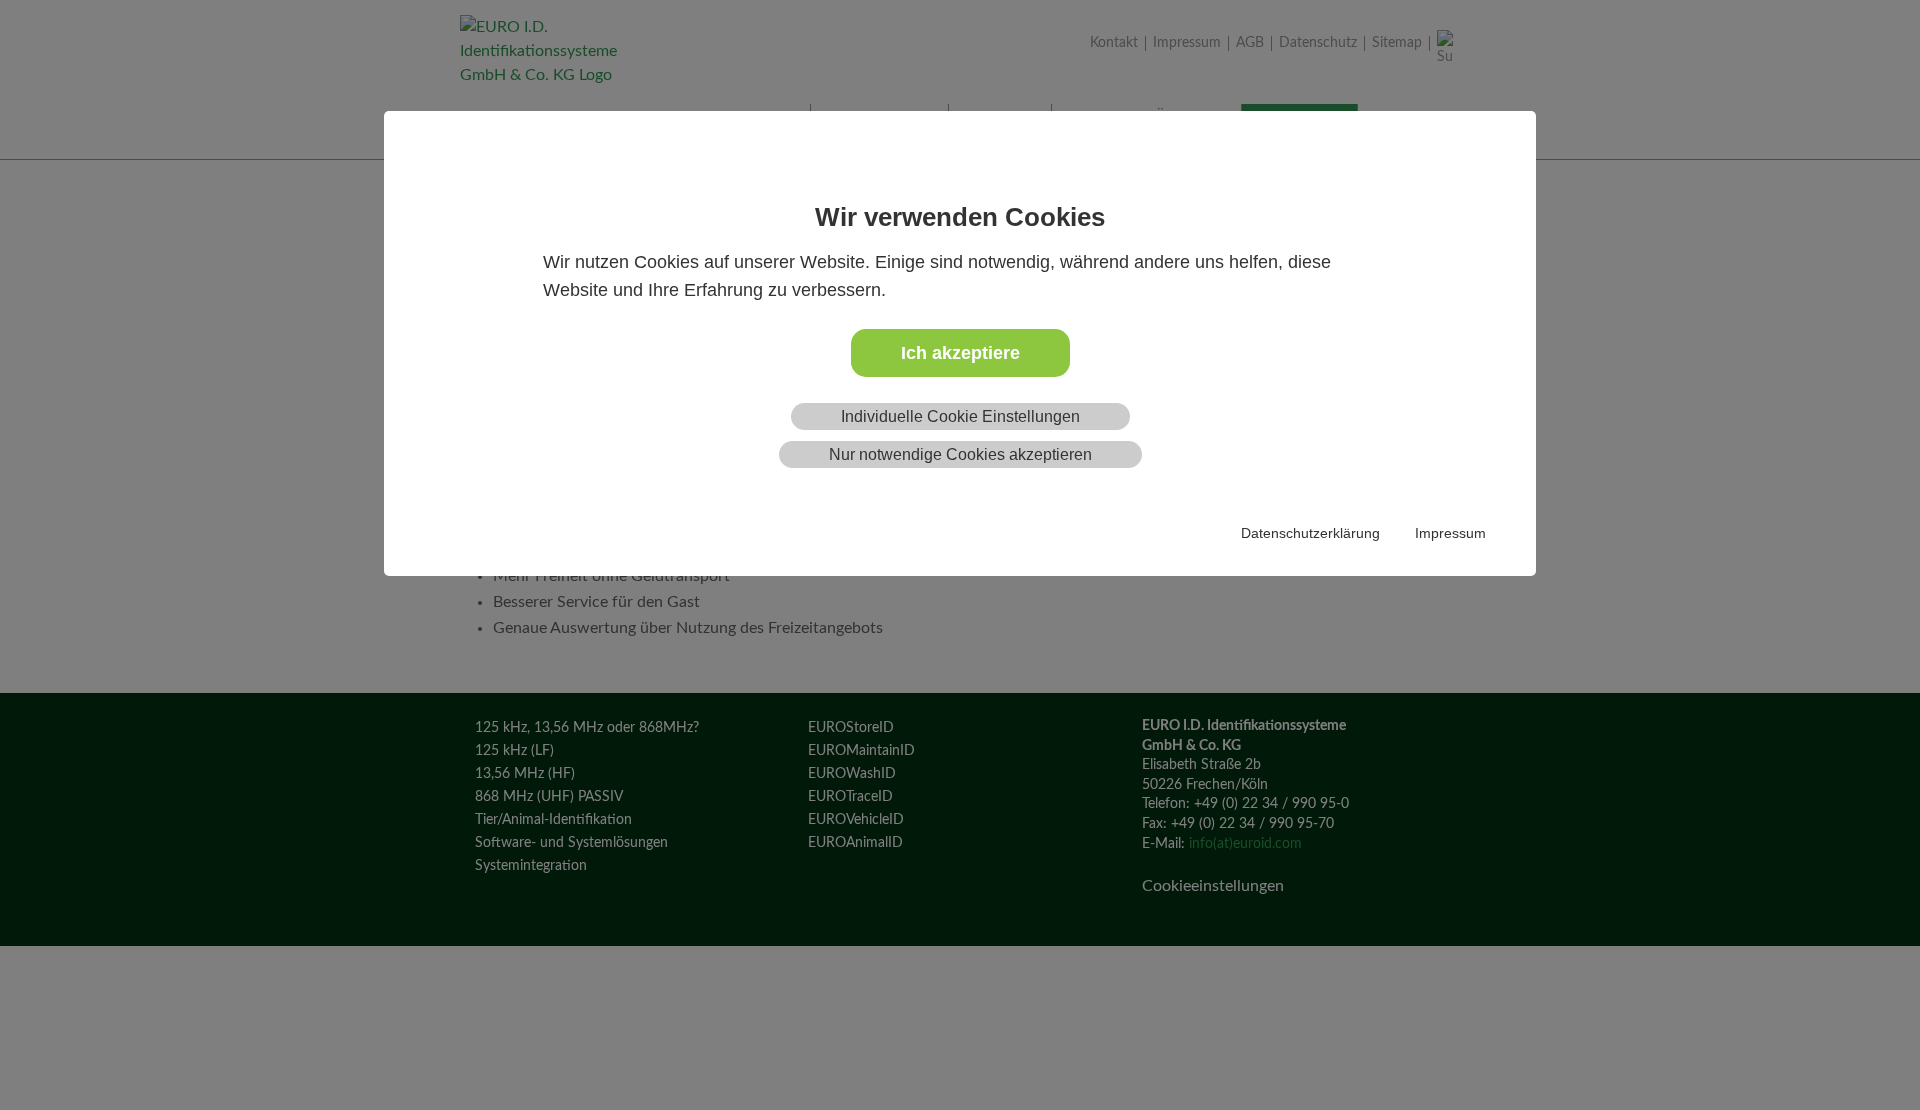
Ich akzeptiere (960, 353)
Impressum (1450, 533)
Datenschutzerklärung (1310, 533)
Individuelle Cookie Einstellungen (960, 416)
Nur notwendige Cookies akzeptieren (960, 454)
